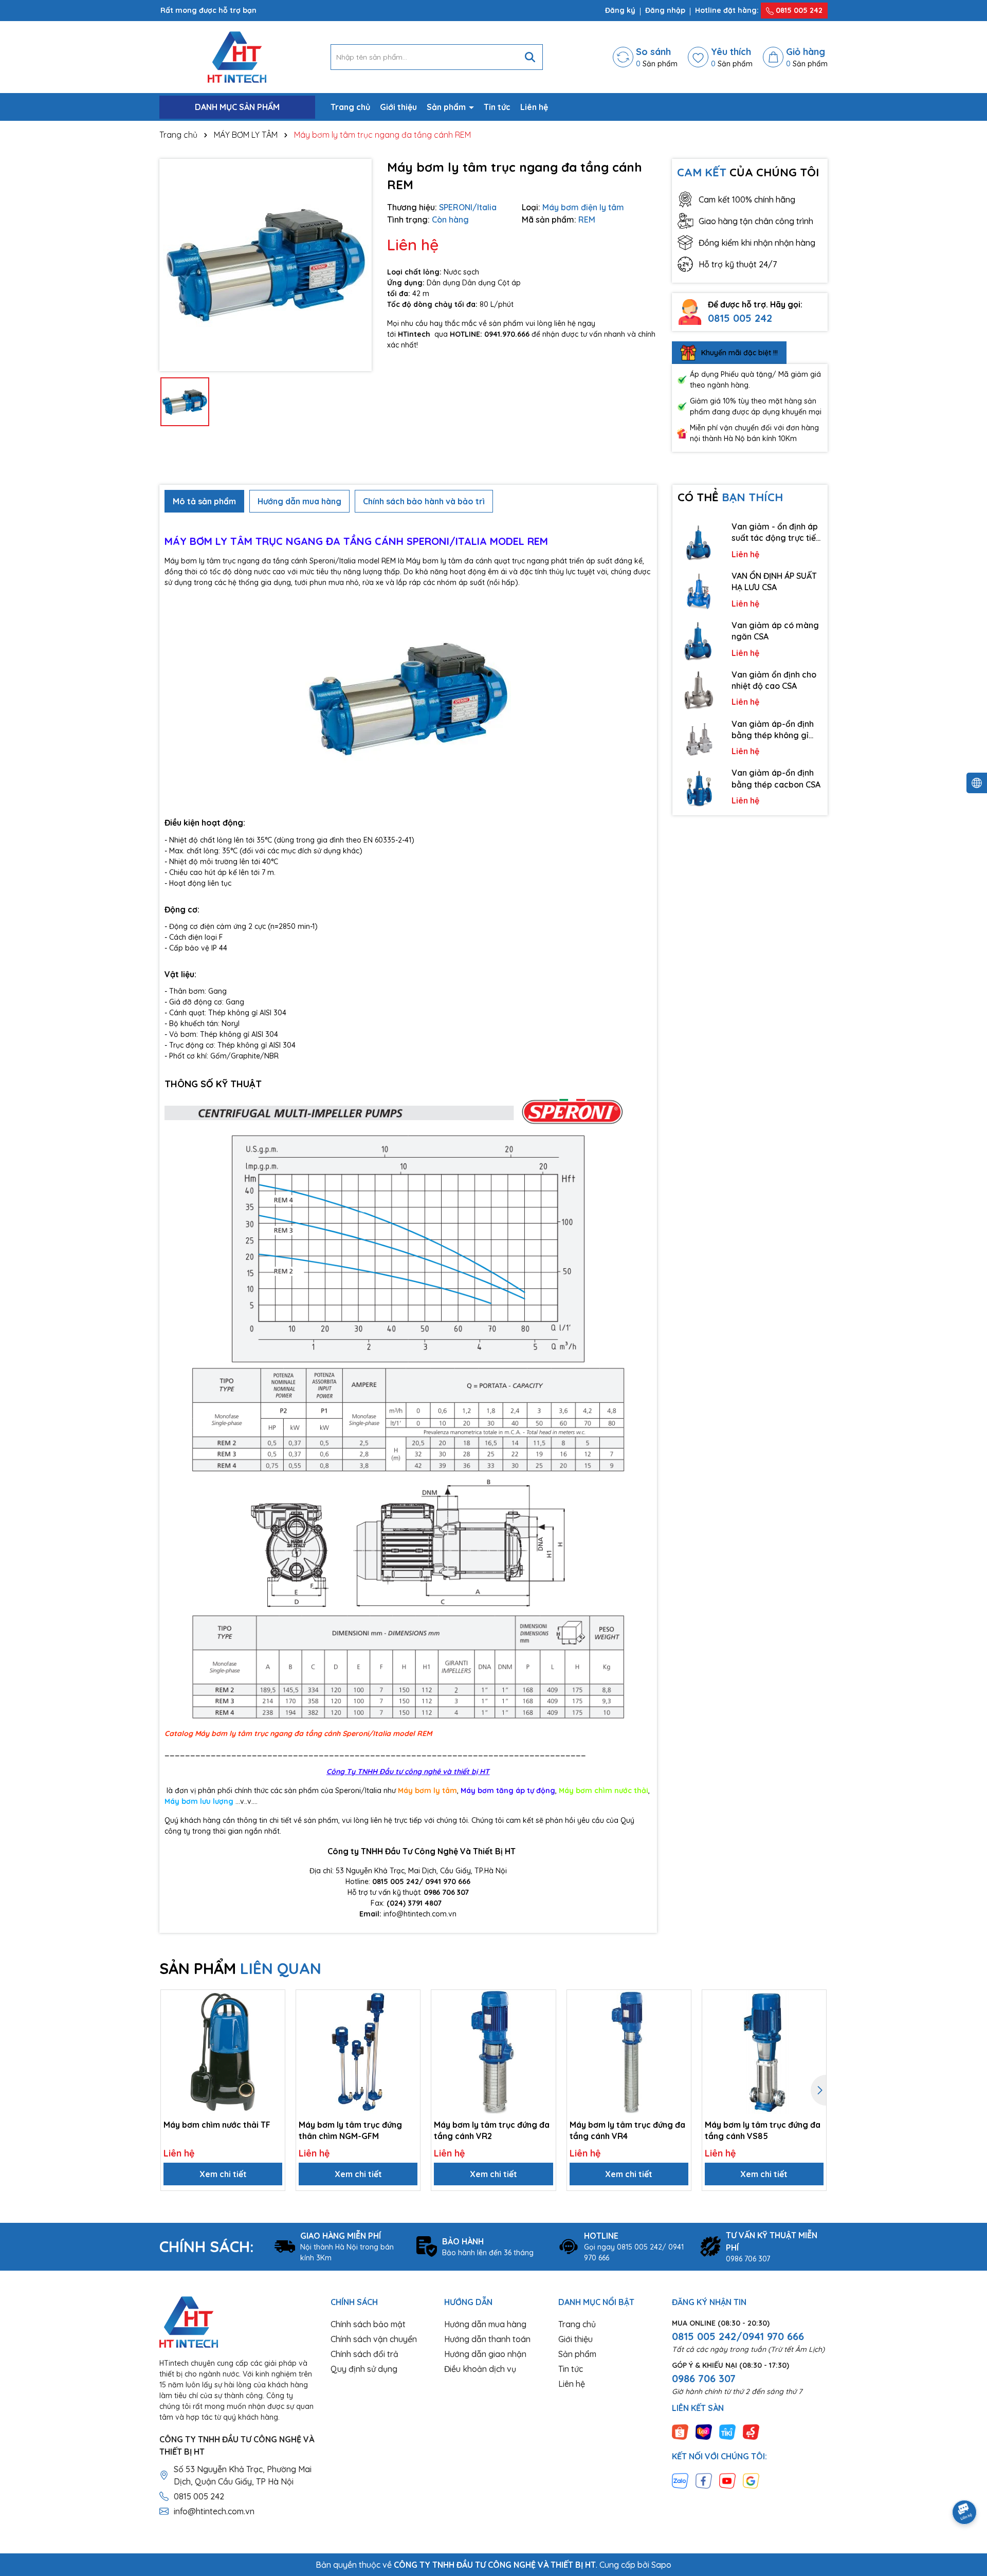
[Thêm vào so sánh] (273, 2019)
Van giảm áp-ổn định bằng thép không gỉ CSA (773, 730)
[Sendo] (751, 2432)
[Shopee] (680, 2432)
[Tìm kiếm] (530, 57)
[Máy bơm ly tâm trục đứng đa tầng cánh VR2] (493, 2052)
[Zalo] (680, 2480)
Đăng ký (620, 10)
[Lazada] (704, 2432)
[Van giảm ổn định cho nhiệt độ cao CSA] (700, 690)
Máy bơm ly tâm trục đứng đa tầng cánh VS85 (763, 2130)
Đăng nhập (665, 10)
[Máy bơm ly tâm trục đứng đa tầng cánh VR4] (629, 2052)
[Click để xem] (266, 265)
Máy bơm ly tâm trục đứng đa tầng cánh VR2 (492, 2130)
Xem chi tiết (223, 2174)
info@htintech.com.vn (214, 2511)
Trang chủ (350, 107)
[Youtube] (727, 2480)
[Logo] (237, 57)
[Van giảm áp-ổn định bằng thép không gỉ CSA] (700, 739)
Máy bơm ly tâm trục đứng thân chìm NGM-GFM (350, 2130)
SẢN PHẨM (240, 1968)
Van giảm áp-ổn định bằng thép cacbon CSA (776, 778)
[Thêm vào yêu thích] (273, 2001)
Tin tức (497, 107)
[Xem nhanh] (273, 2037)
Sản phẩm (447, 107)
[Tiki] (727, 2432)
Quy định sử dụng (364, 2369)
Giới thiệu (398, 107)
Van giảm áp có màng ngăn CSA (775, 631)
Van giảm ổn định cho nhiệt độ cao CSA (774, 680)
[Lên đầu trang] (965, 2483)
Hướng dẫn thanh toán (487, 2339)
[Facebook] (704, 2480)
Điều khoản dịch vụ (480, 2369)
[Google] (751, 2480)
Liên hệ (534, 107)
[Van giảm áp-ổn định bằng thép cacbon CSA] (700, 788)
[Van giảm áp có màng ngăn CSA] (700, 641)
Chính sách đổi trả (364, 2354)
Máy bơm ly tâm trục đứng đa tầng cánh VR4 (627, 2130)
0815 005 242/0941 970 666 (738, 2336)
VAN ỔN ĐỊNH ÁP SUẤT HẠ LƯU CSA (774, 581)
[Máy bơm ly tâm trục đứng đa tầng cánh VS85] (764, 2052)
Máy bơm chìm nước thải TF (217, 2125)
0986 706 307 (704, 2378)
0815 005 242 (798, 10)
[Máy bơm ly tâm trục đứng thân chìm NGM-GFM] (358, 2052)
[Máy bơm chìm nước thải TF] (223, 2052)
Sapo (661, 2565)
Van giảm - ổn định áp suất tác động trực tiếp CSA (776, 533)
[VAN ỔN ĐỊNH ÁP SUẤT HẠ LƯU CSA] (700, 591)
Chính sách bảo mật (368, 2324)
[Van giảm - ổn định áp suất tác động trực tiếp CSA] (700, 542)
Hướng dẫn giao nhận (485, 2354)
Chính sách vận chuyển (374, 2339)
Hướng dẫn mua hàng (485, 2324)
